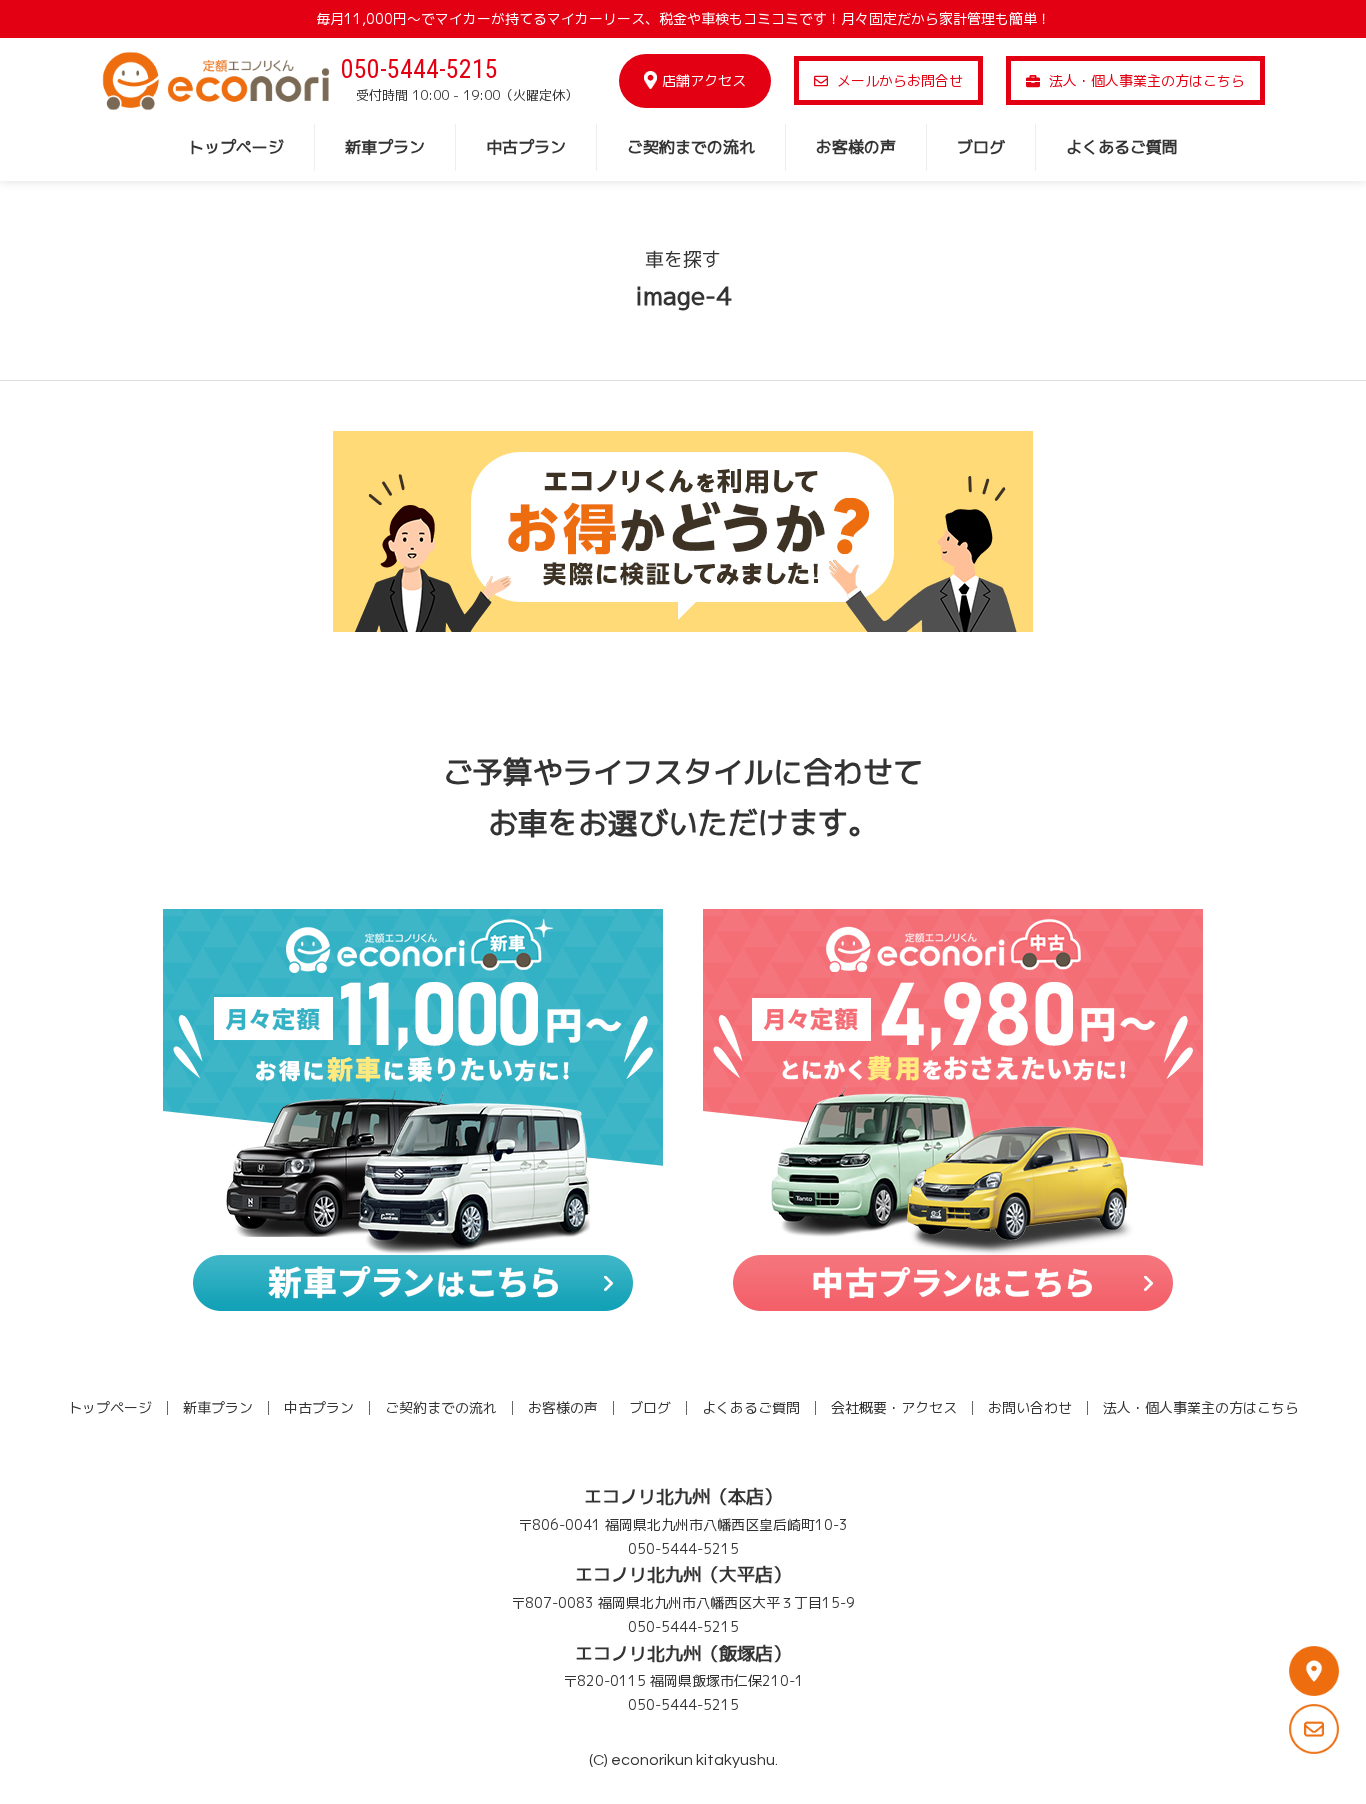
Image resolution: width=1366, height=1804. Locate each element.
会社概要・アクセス (894, 1407)
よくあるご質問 (1122, 147)
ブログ (981, 147)
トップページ (236, 147)
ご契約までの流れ (691, 147)
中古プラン (526, 147)
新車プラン (385, 147)
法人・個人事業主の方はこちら (1145, 80)
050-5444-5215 (419, 69)
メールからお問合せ (898, 80)
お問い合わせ (1030, 1407)
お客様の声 (856, 147)
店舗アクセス (704, 80)
